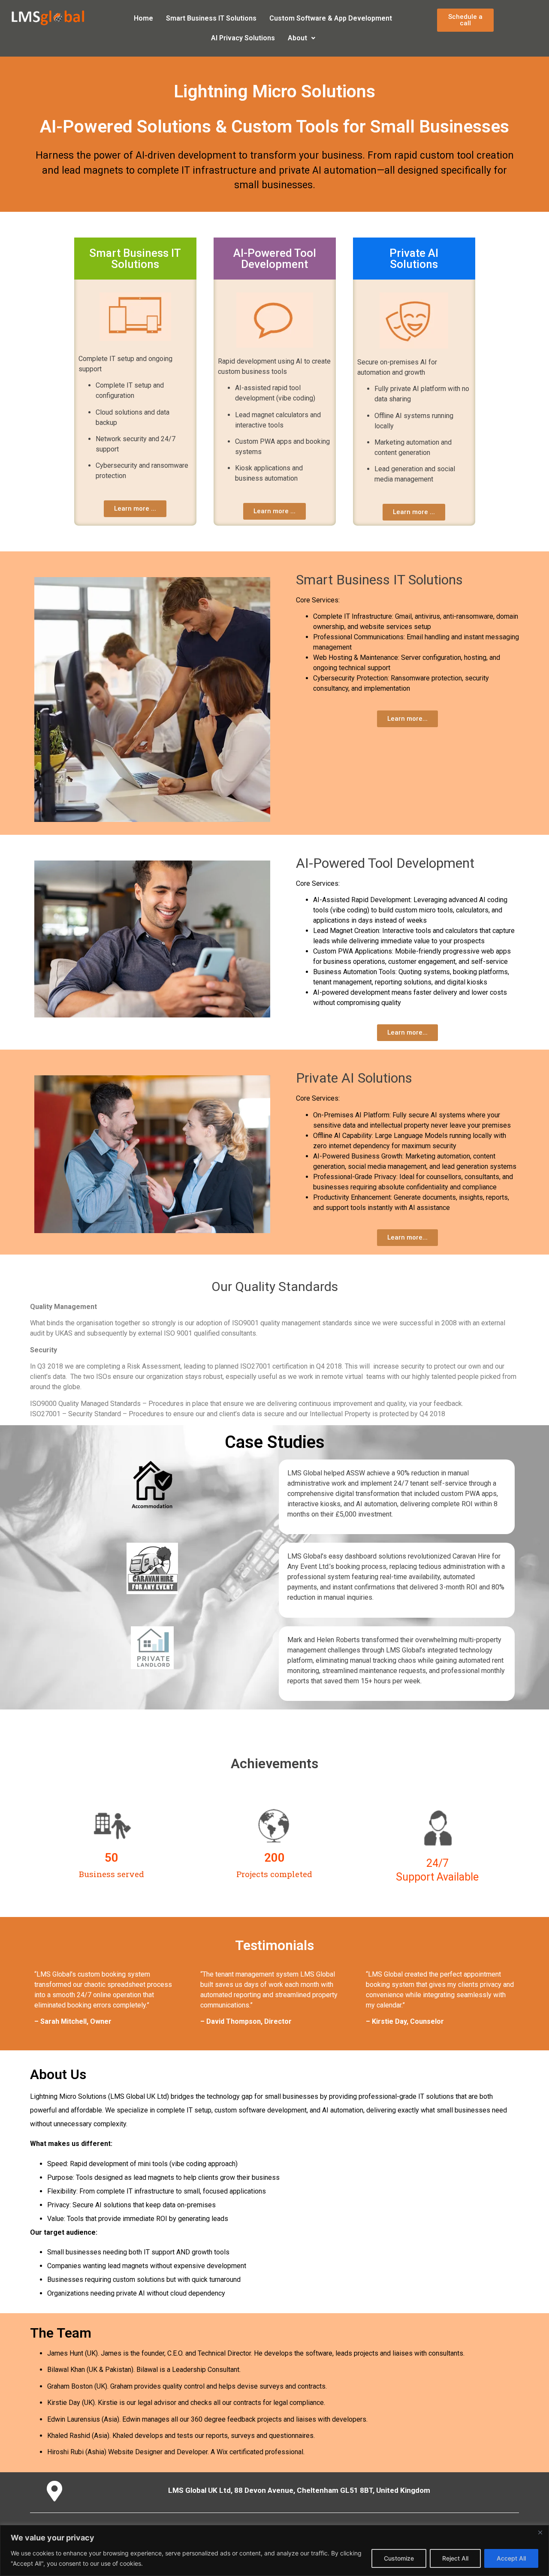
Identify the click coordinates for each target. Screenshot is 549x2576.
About (297, 38)
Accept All (511, 2558)
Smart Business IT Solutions (211, 18)
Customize (399, 2558)
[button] (302, 38)
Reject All (455, 2558)
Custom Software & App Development (331, 18)
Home (143, 18)
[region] (274, 2550)
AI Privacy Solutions (243, 38)
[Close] (540, 2532)
